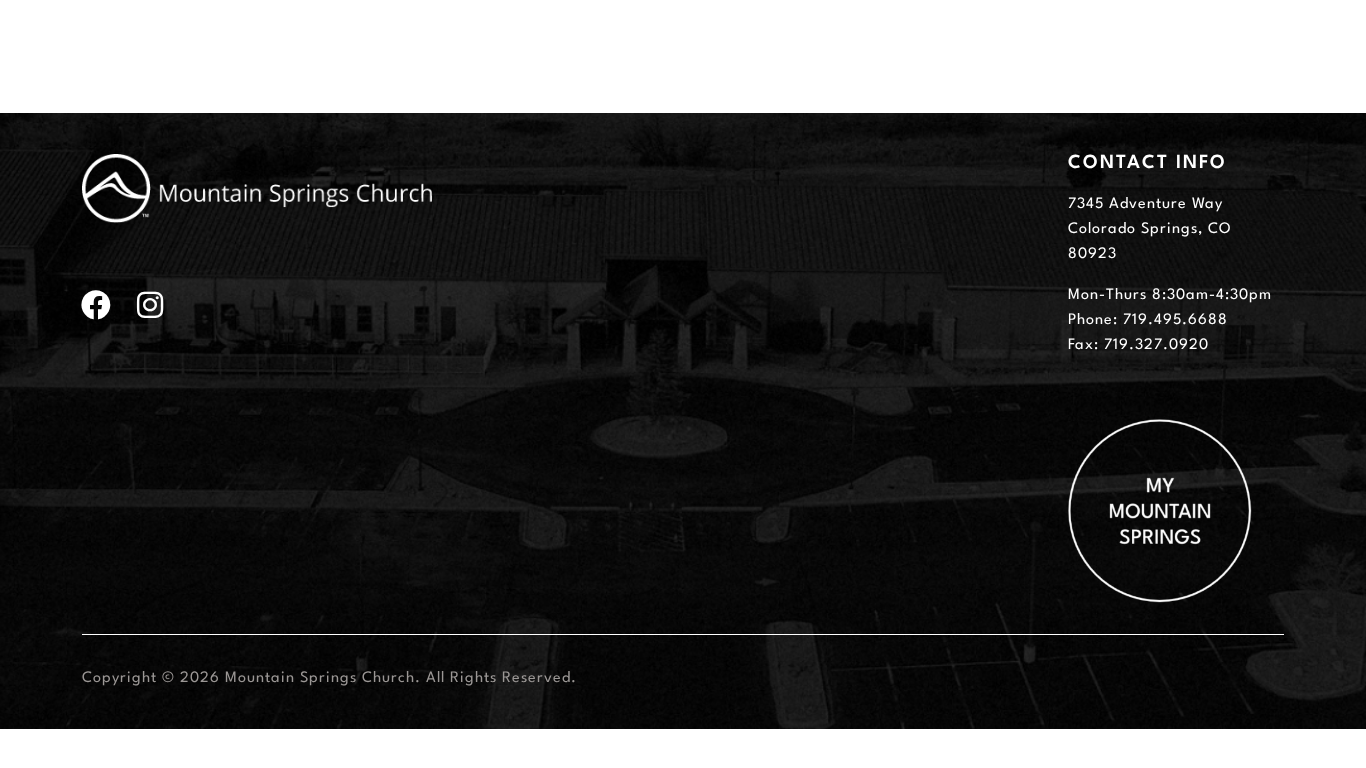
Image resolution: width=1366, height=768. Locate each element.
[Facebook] (96, 305)
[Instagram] (150, 305)
